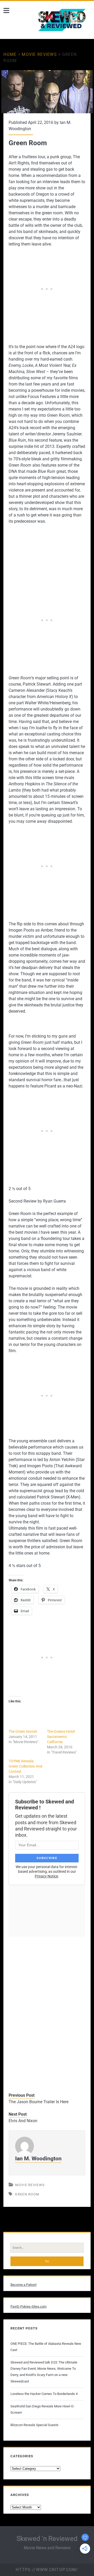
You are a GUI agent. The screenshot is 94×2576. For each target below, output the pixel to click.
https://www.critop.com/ (47, 2570)
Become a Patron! (23, 2285)
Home (10, 54)
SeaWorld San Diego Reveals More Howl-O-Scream (42, 2409)
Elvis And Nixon (23, 2121)
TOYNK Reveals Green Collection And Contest (25, 1766)
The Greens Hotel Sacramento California (61, 1737)
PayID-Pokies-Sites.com (28, 2306)
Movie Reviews (39, 54)
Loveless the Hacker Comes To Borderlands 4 (44, 2394)
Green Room (27, 2194)
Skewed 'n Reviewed (47, 2539)
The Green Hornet (23, 1731)
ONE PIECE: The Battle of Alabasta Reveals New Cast (46, 2347)
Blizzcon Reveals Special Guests (34, 2425)
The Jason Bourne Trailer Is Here (39, 2102)
